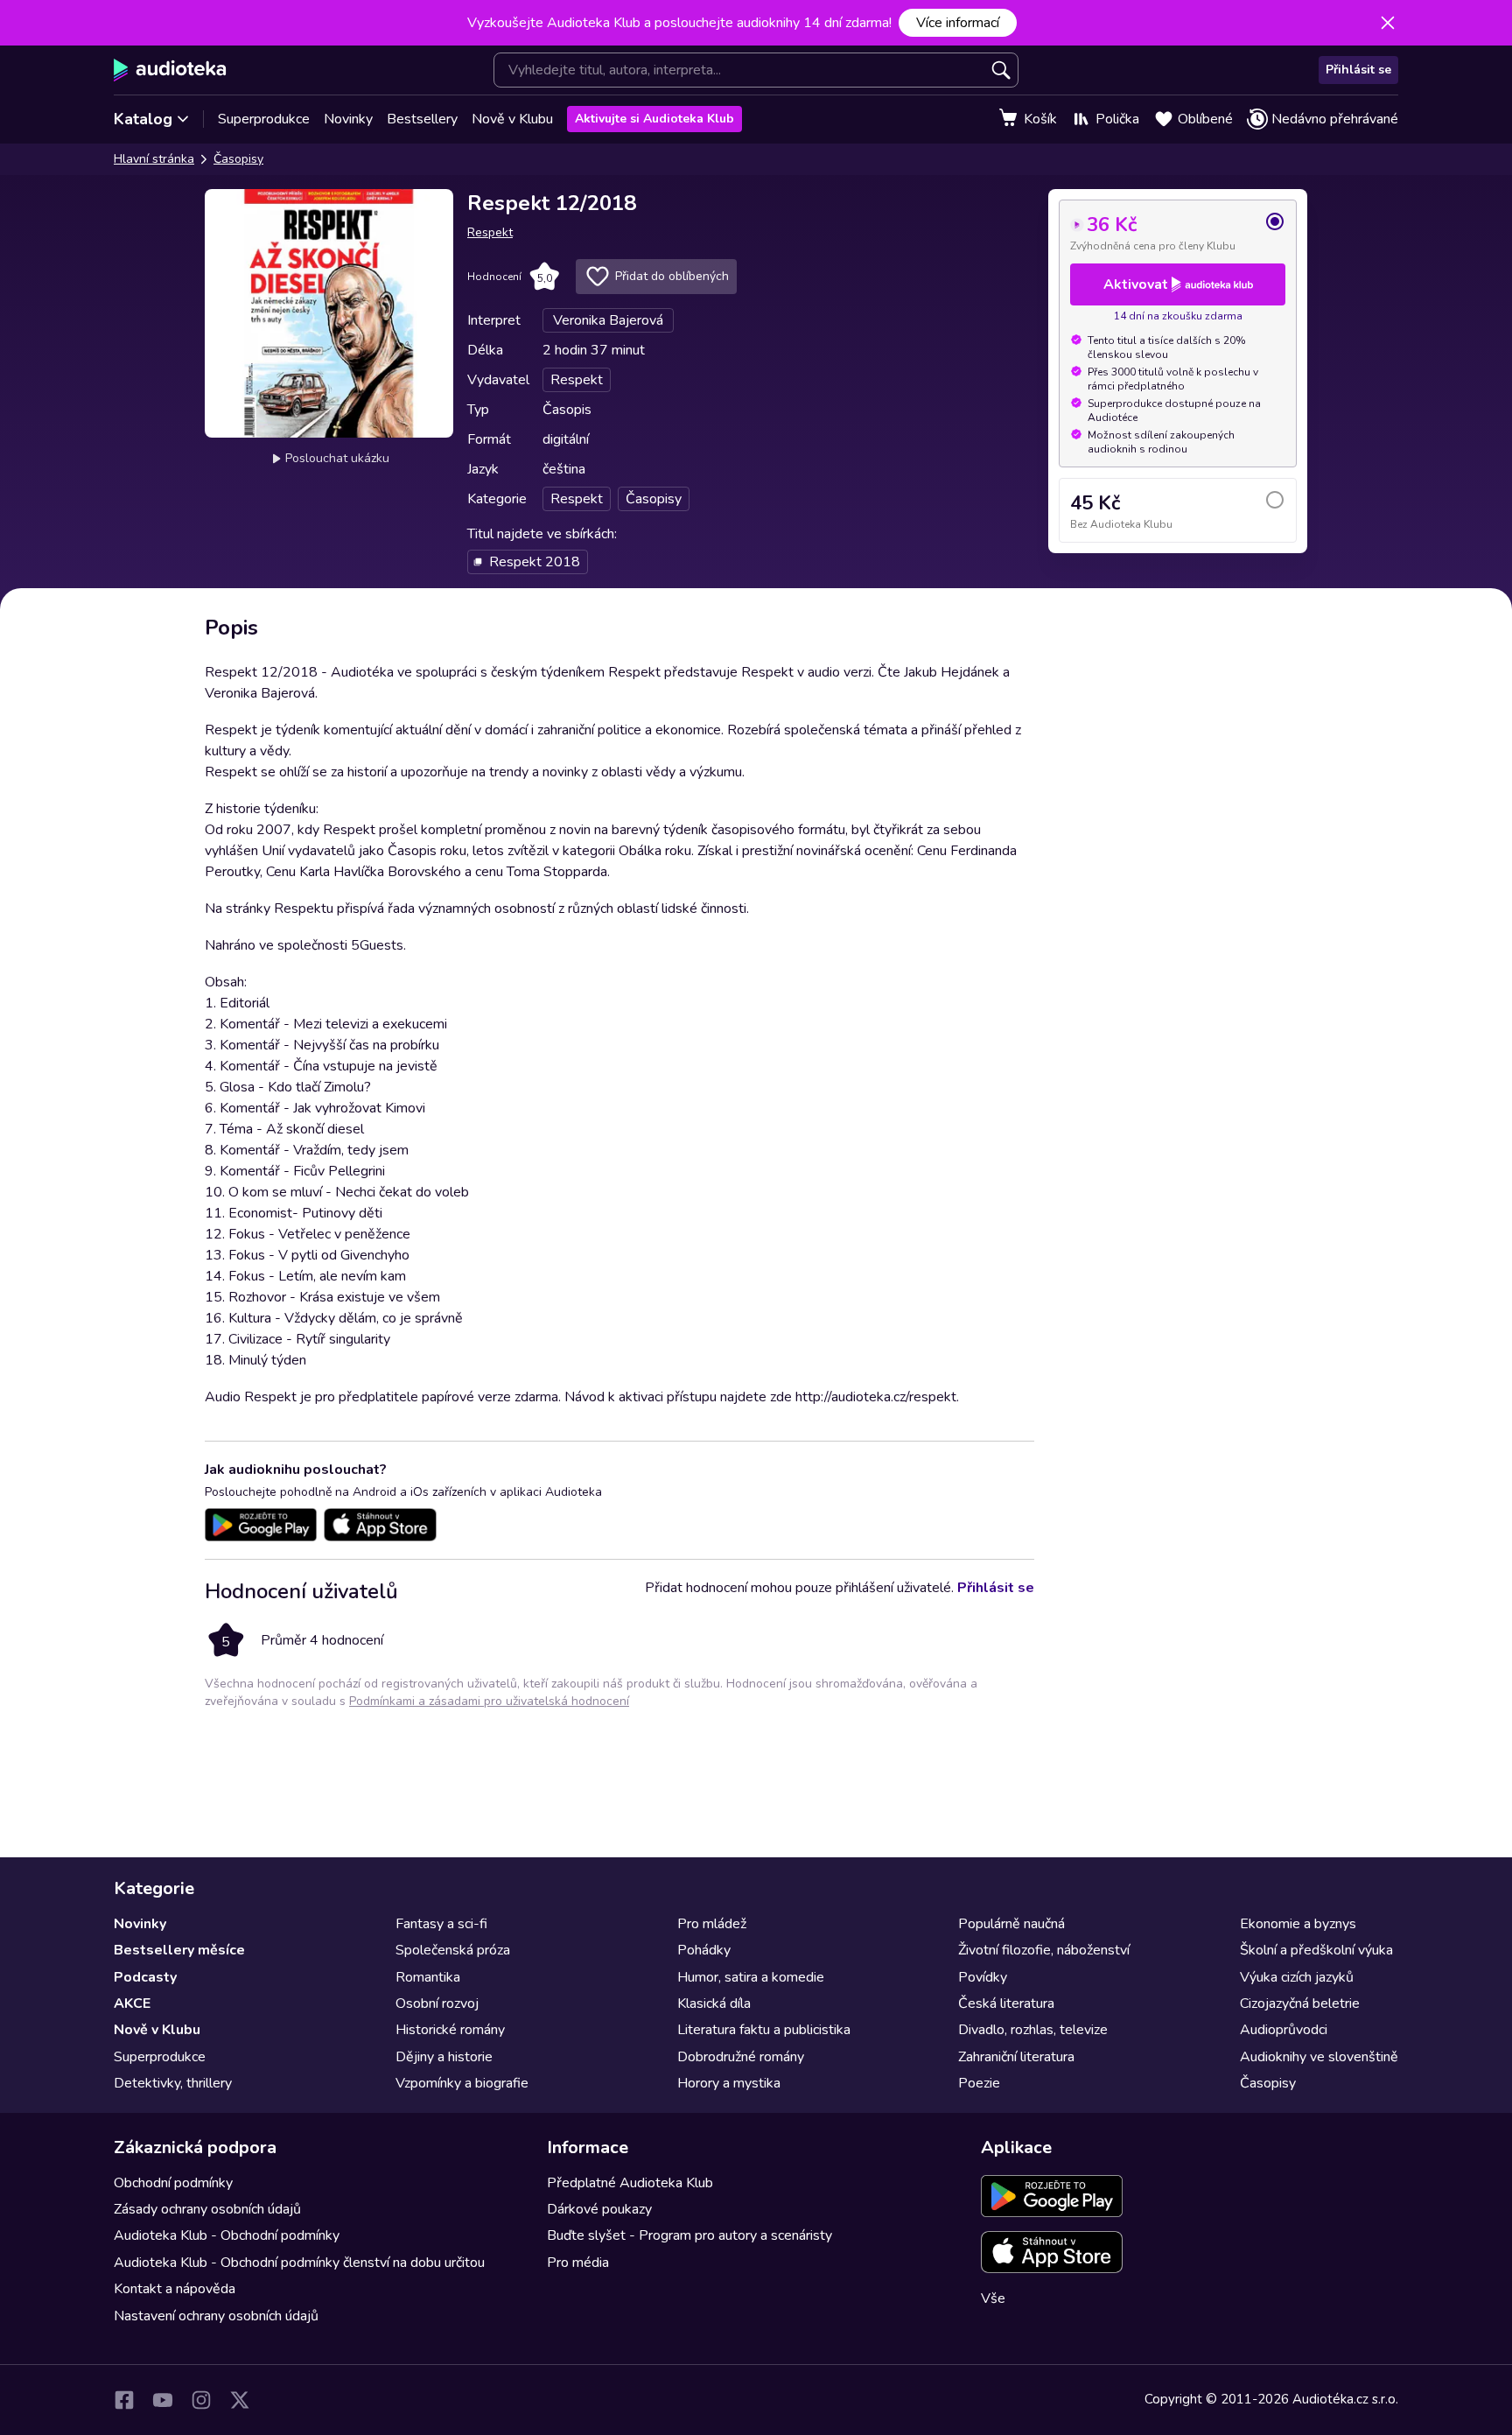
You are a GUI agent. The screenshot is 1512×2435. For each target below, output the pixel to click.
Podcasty (145, 1977)
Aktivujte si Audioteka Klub (654, 119)
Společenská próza (453, 1950)
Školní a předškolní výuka (1316, 1950)
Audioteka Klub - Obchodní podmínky (227, 2235)
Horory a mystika (729, 2083)
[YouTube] (163, 2400)
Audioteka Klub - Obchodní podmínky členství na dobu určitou (299, 2263)
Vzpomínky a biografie (462, 2083)
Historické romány (450, 2030)
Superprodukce (264, 119)
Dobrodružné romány (741, 2057)
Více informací (958, 23)
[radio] (1178, 232)
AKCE (132, 2003)
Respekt (490, 232)
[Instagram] (201, 2400)
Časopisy (238, 159)
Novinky (348, 119)
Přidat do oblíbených (672, 276)
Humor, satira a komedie (751, 1977)
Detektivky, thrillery (173, 2083)
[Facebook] (124, 2400)
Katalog (143, 119)
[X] (240, 2400)
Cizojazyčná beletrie (1300, 2003)
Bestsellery (422, 119)
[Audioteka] (170, 70)
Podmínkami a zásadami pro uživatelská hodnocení (489, 1701)
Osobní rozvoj (437, 2003)
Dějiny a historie (444, 2057)
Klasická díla (714, 2003)
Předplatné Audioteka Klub (630, 2183)
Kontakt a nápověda (175, 2289)
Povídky (983, 1977)
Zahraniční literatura (1016, 2057)
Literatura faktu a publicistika (764, 2030)
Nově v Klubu (512, 119)
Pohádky (704, 1950)
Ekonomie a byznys (1298, 1924)
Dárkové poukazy (599, 2209)
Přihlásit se (1358, 70)
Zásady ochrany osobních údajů (207, 2209)
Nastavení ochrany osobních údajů (216, 2316)
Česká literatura (1006, 2003)
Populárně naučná (1011, 1924)
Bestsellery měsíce (179, 1950)
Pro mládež (712, 1924)
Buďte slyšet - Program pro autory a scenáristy (689, 2235)
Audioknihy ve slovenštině (1319, 2057)
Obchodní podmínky (173, 2183)
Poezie (979, 2083)
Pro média (578, 2263)
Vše (993, 2298)
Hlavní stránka (154, 159)
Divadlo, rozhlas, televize (1033, 2030)
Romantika (428, 1977)
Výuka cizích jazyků (1297, 1977)
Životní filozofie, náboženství (1044, 1950)
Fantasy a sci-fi (441, 1924)
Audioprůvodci (1284, 2030)
